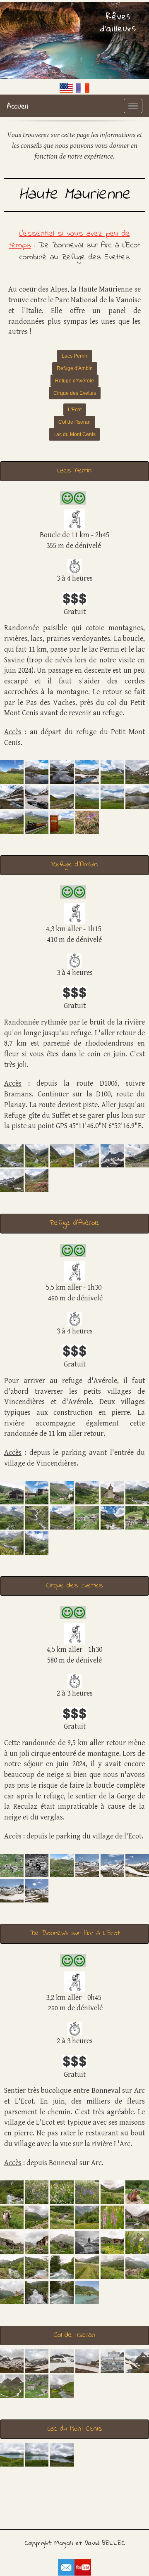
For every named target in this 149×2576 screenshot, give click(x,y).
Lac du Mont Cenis (74, 434)
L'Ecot (75, 410)
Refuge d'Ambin (75, 368)
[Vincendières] (12, 1492)
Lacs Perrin (74, 356)
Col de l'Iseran (74, 422)
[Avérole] (112, 1492)
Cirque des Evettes (75, 393)
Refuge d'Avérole (74, 381)
